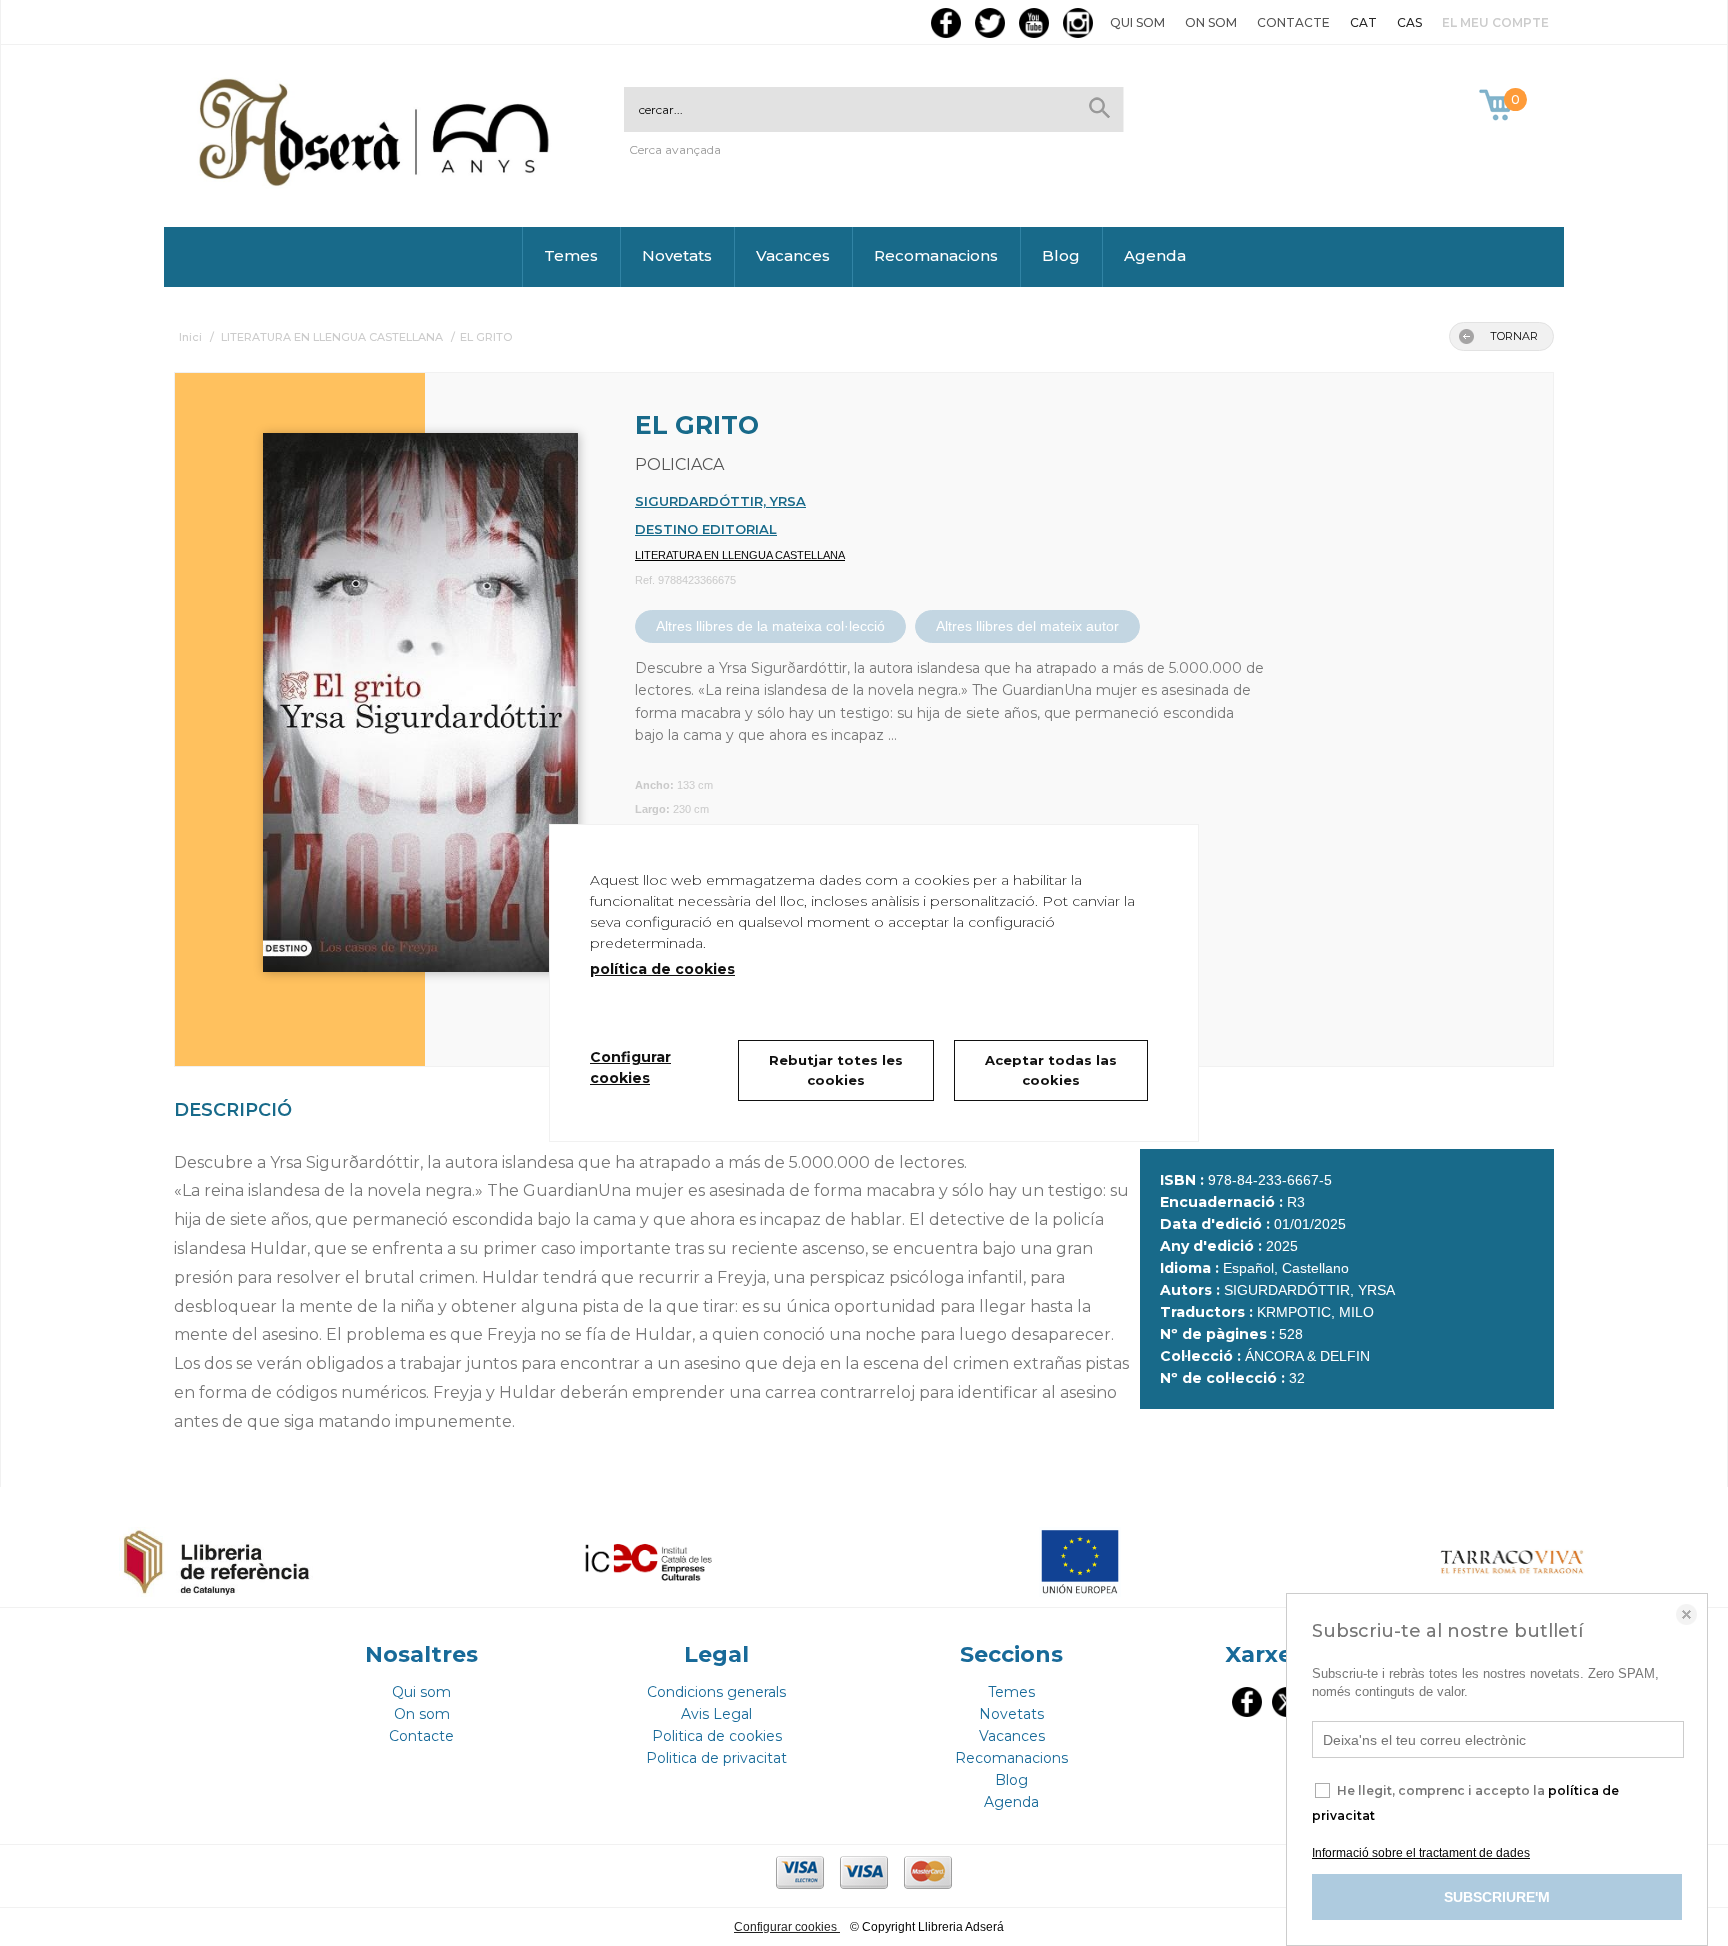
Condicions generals (716, 1692)
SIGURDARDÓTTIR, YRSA (720, 501)
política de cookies (662, 969)
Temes (571, 255)
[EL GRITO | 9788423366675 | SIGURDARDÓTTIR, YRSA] (395, 692)
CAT (1363, 22)
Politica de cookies (717, 1736)
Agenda (1155, 255)
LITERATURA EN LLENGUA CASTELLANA (740, 555)
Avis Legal (716, 1714)
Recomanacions (936, 255)
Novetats (677, 255)
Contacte (1293, 22)
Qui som (1137, 22)
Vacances (793, 255)
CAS (1409, 22)
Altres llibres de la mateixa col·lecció (770, 626)
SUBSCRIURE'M (1497, 1897)
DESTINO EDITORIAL (706, 529)
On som (1211, 22)
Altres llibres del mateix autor (1027, 626)
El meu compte (1495, 22)
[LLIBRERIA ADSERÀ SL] (378, 182)
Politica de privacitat (716, 1758)
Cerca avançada (675, 149)
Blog (1061, 255)
